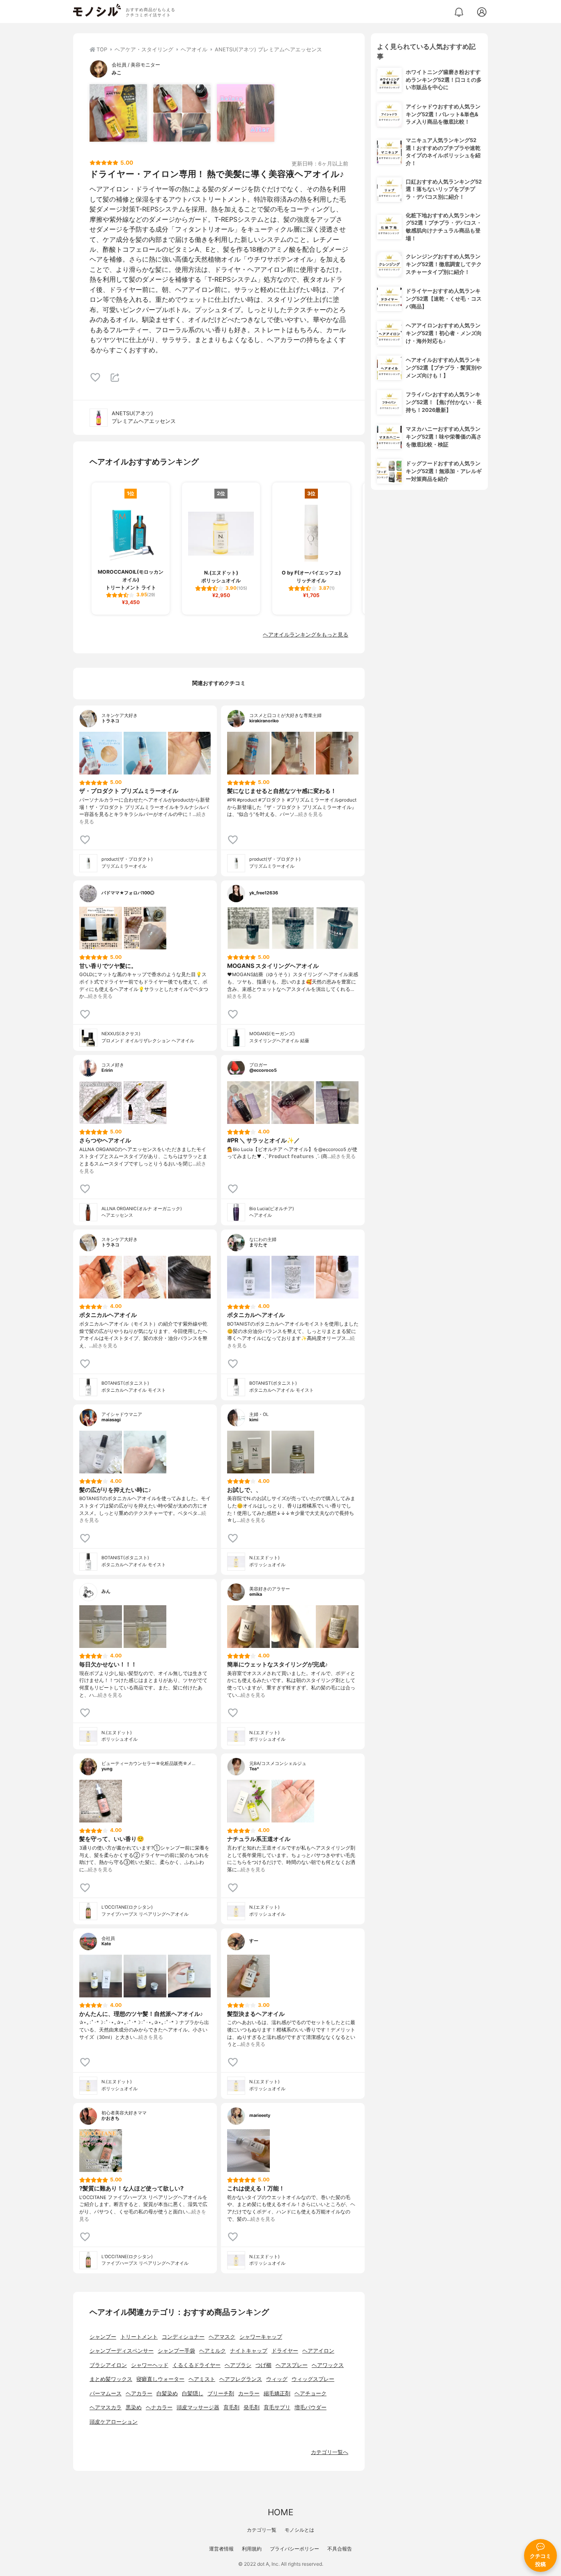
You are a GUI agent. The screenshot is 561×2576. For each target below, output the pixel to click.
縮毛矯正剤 (277, 2393)
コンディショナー (183, 2337)
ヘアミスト (202, 2379)
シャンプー (103, 2337)
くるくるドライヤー (197, 2365)
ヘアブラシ (238, 2365)
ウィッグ (277, 2379)
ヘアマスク (222, 2337)
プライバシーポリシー (294, 2549)
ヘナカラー (159, 2407)
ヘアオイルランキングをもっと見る (306, 635)
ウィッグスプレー (313, 2379)
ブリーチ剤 (221, 2393)
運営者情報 (221, 2549)
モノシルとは (299, 2530)
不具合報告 (340, 2549)
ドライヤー (285, 2351)
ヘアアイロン (318, 2351)
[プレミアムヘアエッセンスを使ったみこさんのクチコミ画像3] (246, 113)
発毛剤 (252, 2407)
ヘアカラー (139, 2393)
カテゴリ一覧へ (330, 2452)
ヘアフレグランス (241, 2379)
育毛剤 (231, 2407)
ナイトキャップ (249, 2351)
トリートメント (139, 2337)
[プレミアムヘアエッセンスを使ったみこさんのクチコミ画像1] (118, 113)
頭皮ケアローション (114, 2422)
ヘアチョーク (310, 2393)
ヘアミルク (213, 2351)
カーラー (249, 2393)
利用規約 (252, 2549)
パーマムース (106, 2393)
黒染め (134, 2407)
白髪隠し (193, 2393)
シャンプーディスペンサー (122, 2351)
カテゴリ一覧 (262, 2530)
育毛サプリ (277, 2407)
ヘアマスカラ (106, 2407)
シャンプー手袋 (176, 2351)
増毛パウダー (310, 2407)
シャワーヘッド (150, 2365)
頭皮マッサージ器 (198, 2407)
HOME (280, 2512)
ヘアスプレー (292, 2365)
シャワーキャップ (261, 2337)
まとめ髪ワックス (111, 2379)
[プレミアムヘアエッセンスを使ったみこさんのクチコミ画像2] (182, 113)
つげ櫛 (263, 2365)
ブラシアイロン (108, 2365)
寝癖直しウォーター (160, 2379)
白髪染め (167, 2393)
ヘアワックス (328, 2365)
